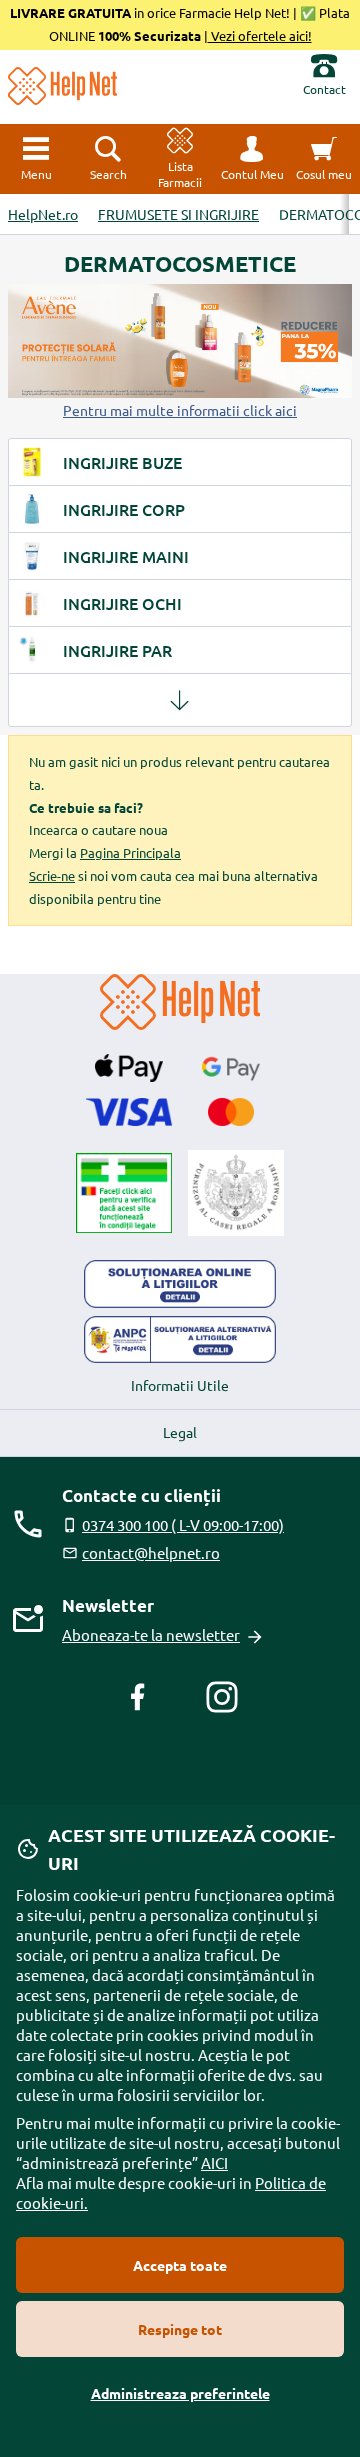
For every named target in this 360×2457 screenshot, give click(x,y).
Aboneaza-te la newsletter (151, 1634)
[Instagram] (222, 1697)
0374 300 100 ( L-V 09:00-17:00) (183, 1524)
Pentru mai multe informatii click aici (180, 410)
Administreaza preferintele (180, 2393)
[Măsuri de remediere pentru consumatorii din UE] (180, 1284)
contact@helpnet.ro (151, 1552)
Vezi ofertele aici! (260, 35)
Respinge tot (180, 2329)
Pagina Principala (130, 852)
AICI (214, 2162)
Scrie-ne (52, 875)
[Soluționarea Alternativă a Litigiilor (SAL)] (180, 1340)
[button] (252, 159)
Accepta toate (180, 2265)
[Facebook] (138, 1697)
